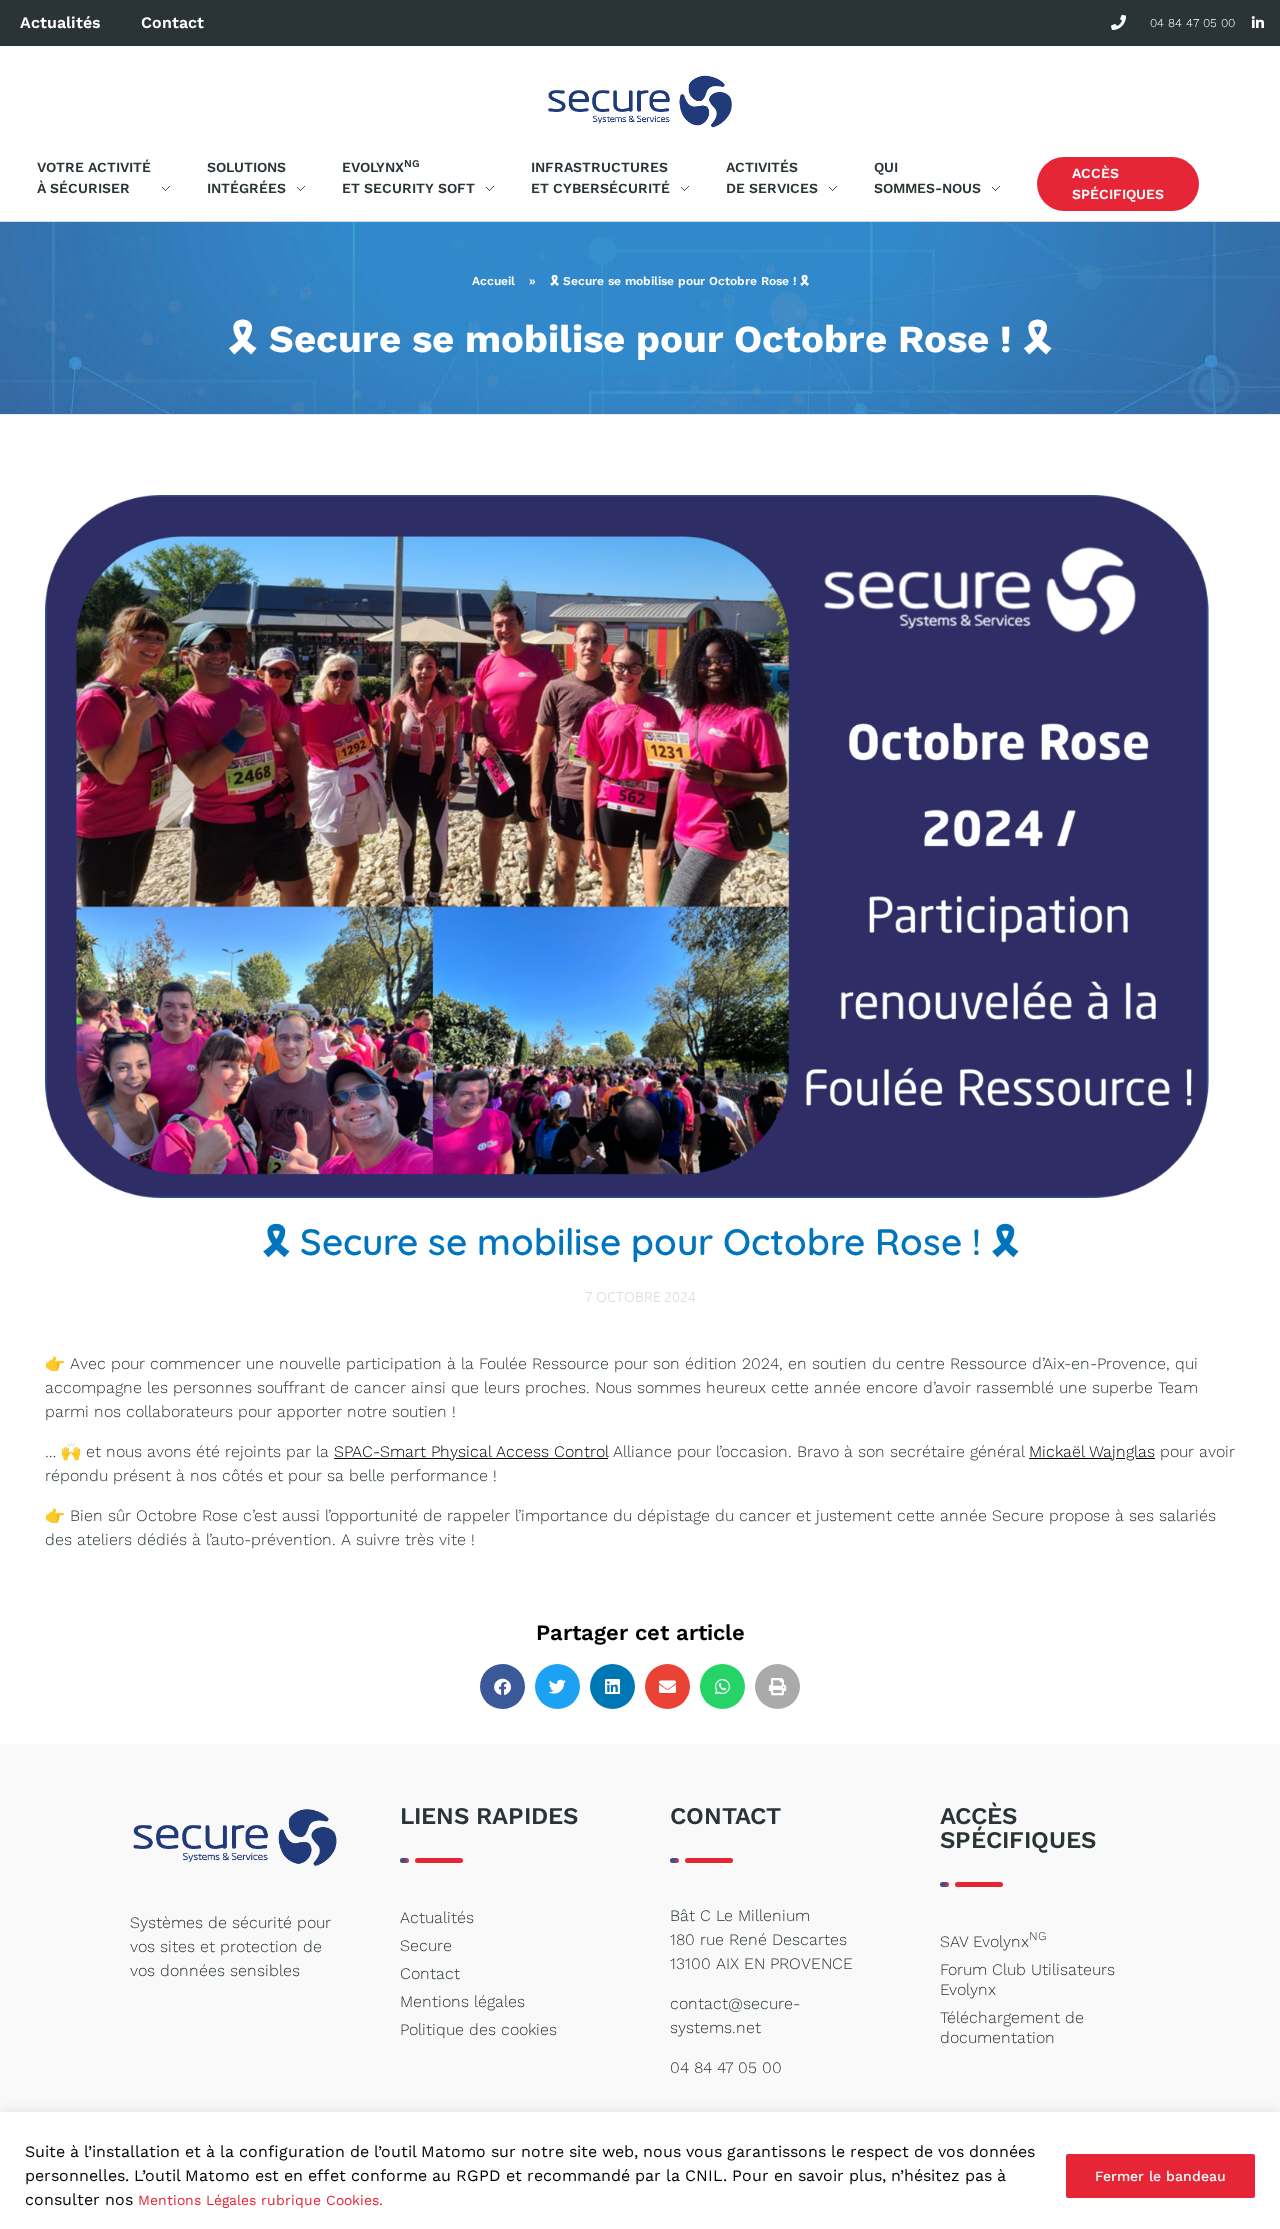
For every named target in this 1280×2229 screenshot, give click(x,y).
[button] (502, 1686)
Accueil (493, 281)
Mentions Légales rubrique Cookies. (260, 2200)
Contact (172, 22)
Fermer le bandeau (1160, 2176)
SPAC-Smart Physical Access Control (471, 1451)
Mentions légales (462, 2001)
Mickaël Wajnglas (1092, 1451)
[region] (640, 2170)
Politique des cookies (478, 2029)
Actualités (60, 22)
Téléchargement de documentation (1012, 2027)
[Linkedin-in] (1257, 23)
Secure (426, 1945)
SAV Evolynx (993, 1940)
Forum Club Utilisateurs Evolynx (1027, 1979)
